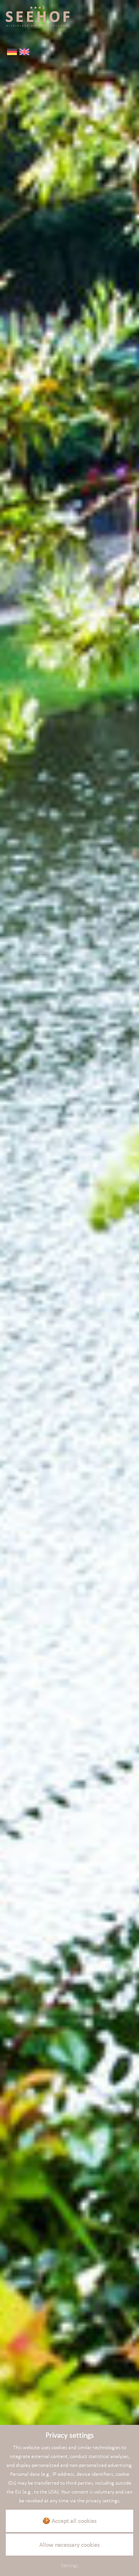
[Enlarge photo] (69, 1249)
